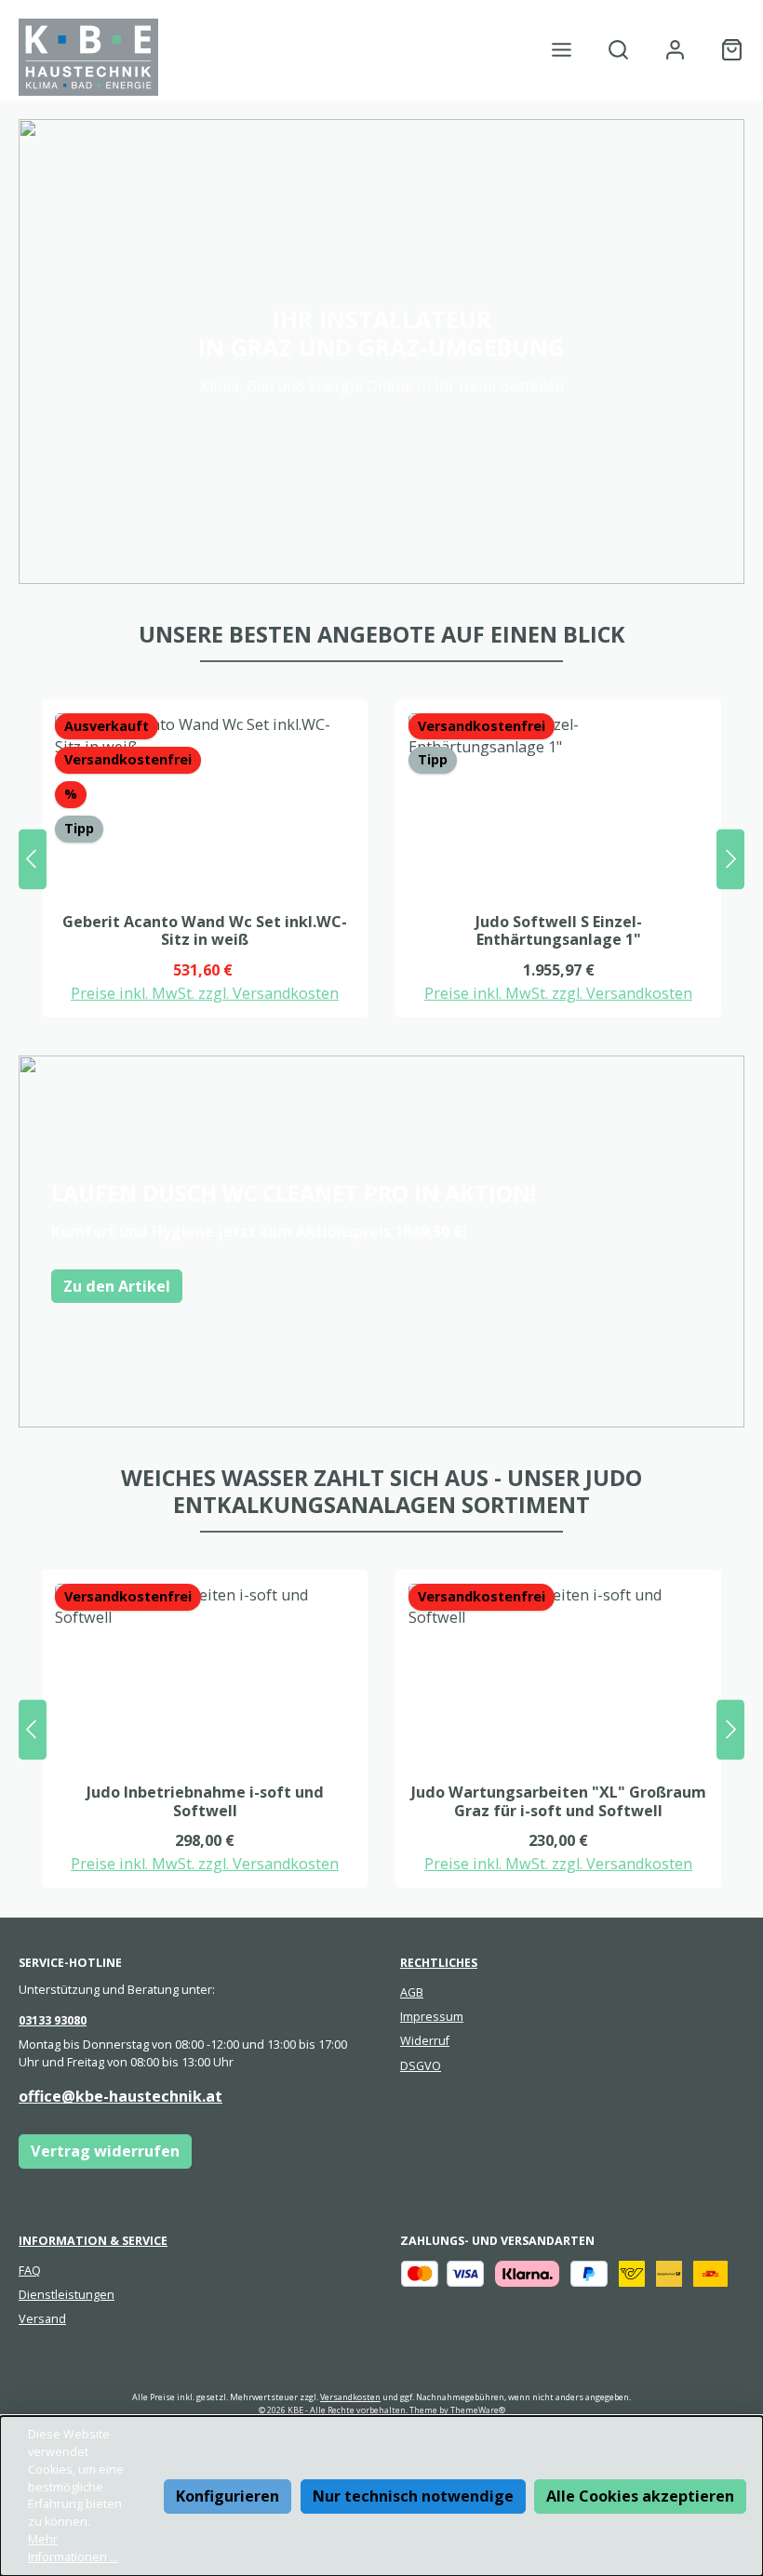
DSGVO (421, 2066)
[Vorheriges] (33, 859)
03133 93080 (53, 2020)
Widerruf (425, 2041)
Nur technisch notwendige (413, 2496)
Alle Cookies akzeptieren (640, 2496)
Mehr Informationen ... (73, 2548)
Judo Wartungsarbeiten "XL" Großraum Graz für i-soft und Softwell (559, 1802)
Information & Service (93, 2241)
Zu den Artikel (117, 1286)
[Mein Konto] (675, 50)
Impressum (432, 2017)
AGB (412, 1992)
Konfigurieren (228, 2496)
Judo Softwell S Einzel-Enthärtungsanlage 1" (559, 932)
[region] (381, 859)
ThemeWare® (478, 2410)
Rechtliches (439, 1963)
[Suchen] (618, 50)
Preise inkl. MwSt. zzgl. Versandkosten (205, 993)
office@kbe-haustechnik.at (120, 2096)
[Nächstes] (730, 859)
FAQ (30, 2271)
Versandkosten (350, 2397)
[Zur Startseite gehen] (88, 57)
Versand (42, 2319)
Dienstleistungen (67, 2295)
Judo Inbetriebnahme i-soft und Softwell (205, 1802)
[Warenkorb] (726, 50)
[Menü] (562, 50)
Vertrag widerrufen (105, 2151)
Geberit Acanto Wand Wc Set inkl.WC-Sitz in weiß (205, 932)
